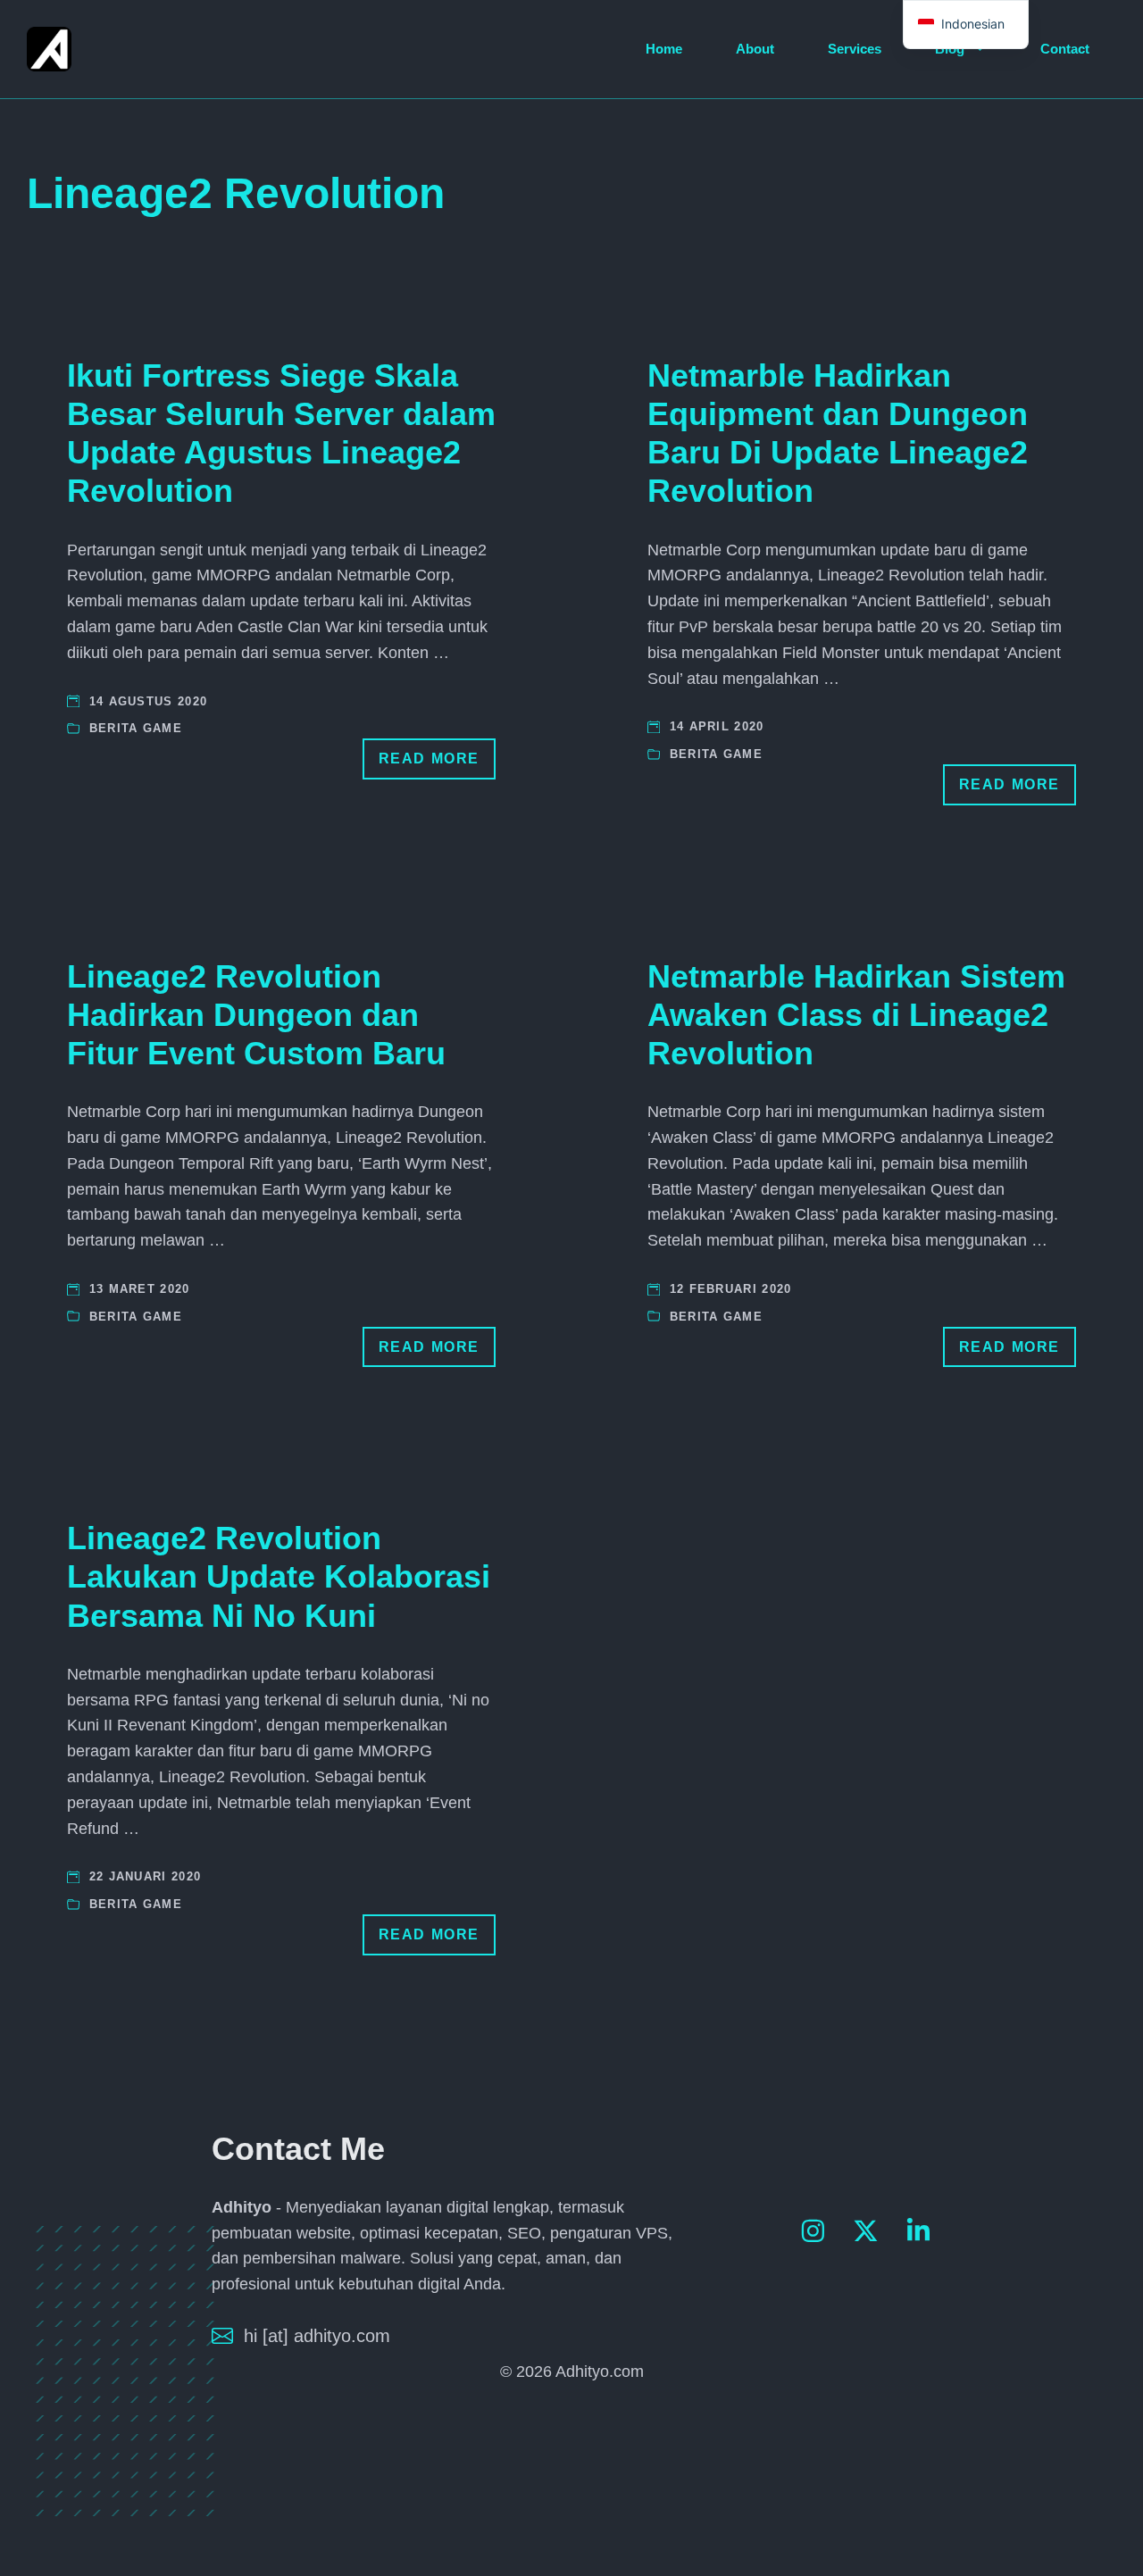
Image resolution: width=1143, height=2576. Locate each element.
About (755, 49)
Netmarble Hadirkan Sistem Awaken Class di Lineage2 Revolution (856, 1015)
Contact (1065, 49)
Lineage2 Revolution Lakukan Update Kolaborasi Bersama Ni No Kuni (279, 1576)
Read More (429, 759)
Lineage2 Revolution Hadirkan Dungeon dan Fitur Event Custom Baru (256, 1015)
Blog (950, 49)
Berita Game (136, 728)
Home (664, 49)
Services (855, 49)
